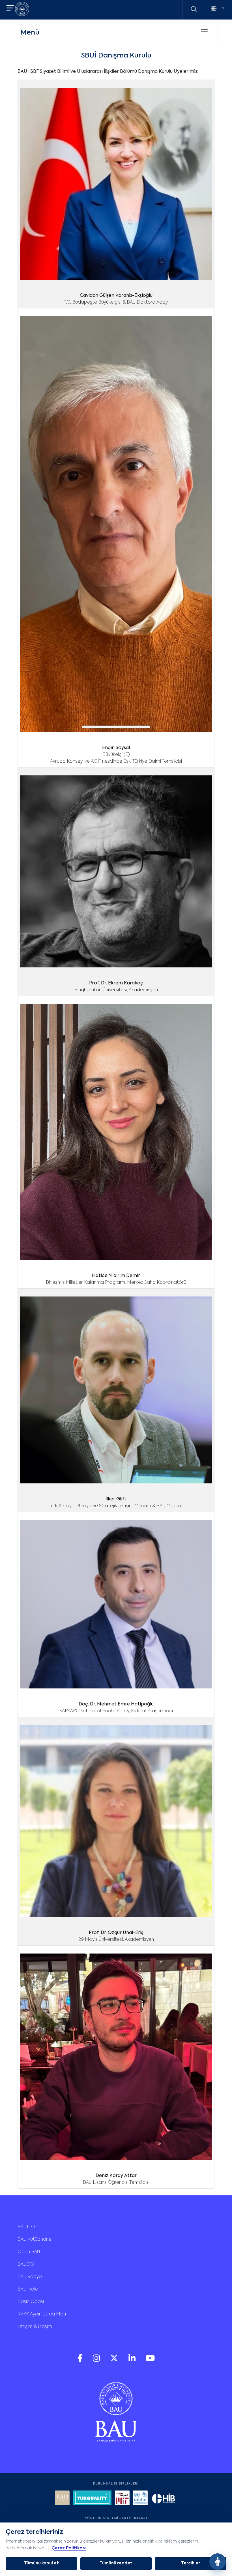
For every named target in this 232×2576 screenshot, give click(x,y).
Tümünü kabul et (41, 2563)
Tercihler (191, 2563)
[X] (115, 2361)
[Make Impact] (122, 2499)
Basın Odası (31, 2302)
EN (221, 8)
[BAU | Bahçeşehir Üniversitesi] (22, 10)
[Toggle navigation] (204, 32)
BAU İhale (28, 2289)
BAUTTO (26, 2227)
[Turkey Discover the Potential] (92, 2499)
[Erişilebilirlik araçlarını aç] (218, 2562)
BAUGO (26, 2264)
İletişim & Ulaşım (35, 2327)
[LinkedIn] (133, 2361)
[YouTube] (150, 2361)
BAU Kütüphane (35, 2240)
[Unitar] (140, 2499)
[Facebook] (81, 2361)
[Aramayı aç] (194, 9)
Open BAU (29, 2252)
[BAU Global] (62, 2499)
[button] (10, 9)
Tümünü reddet (116, 2563)
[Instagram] (97, 2361)
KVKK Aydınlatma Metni (43, 2314)
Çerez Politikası (69, 2548)
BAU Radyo (30, 2277)
